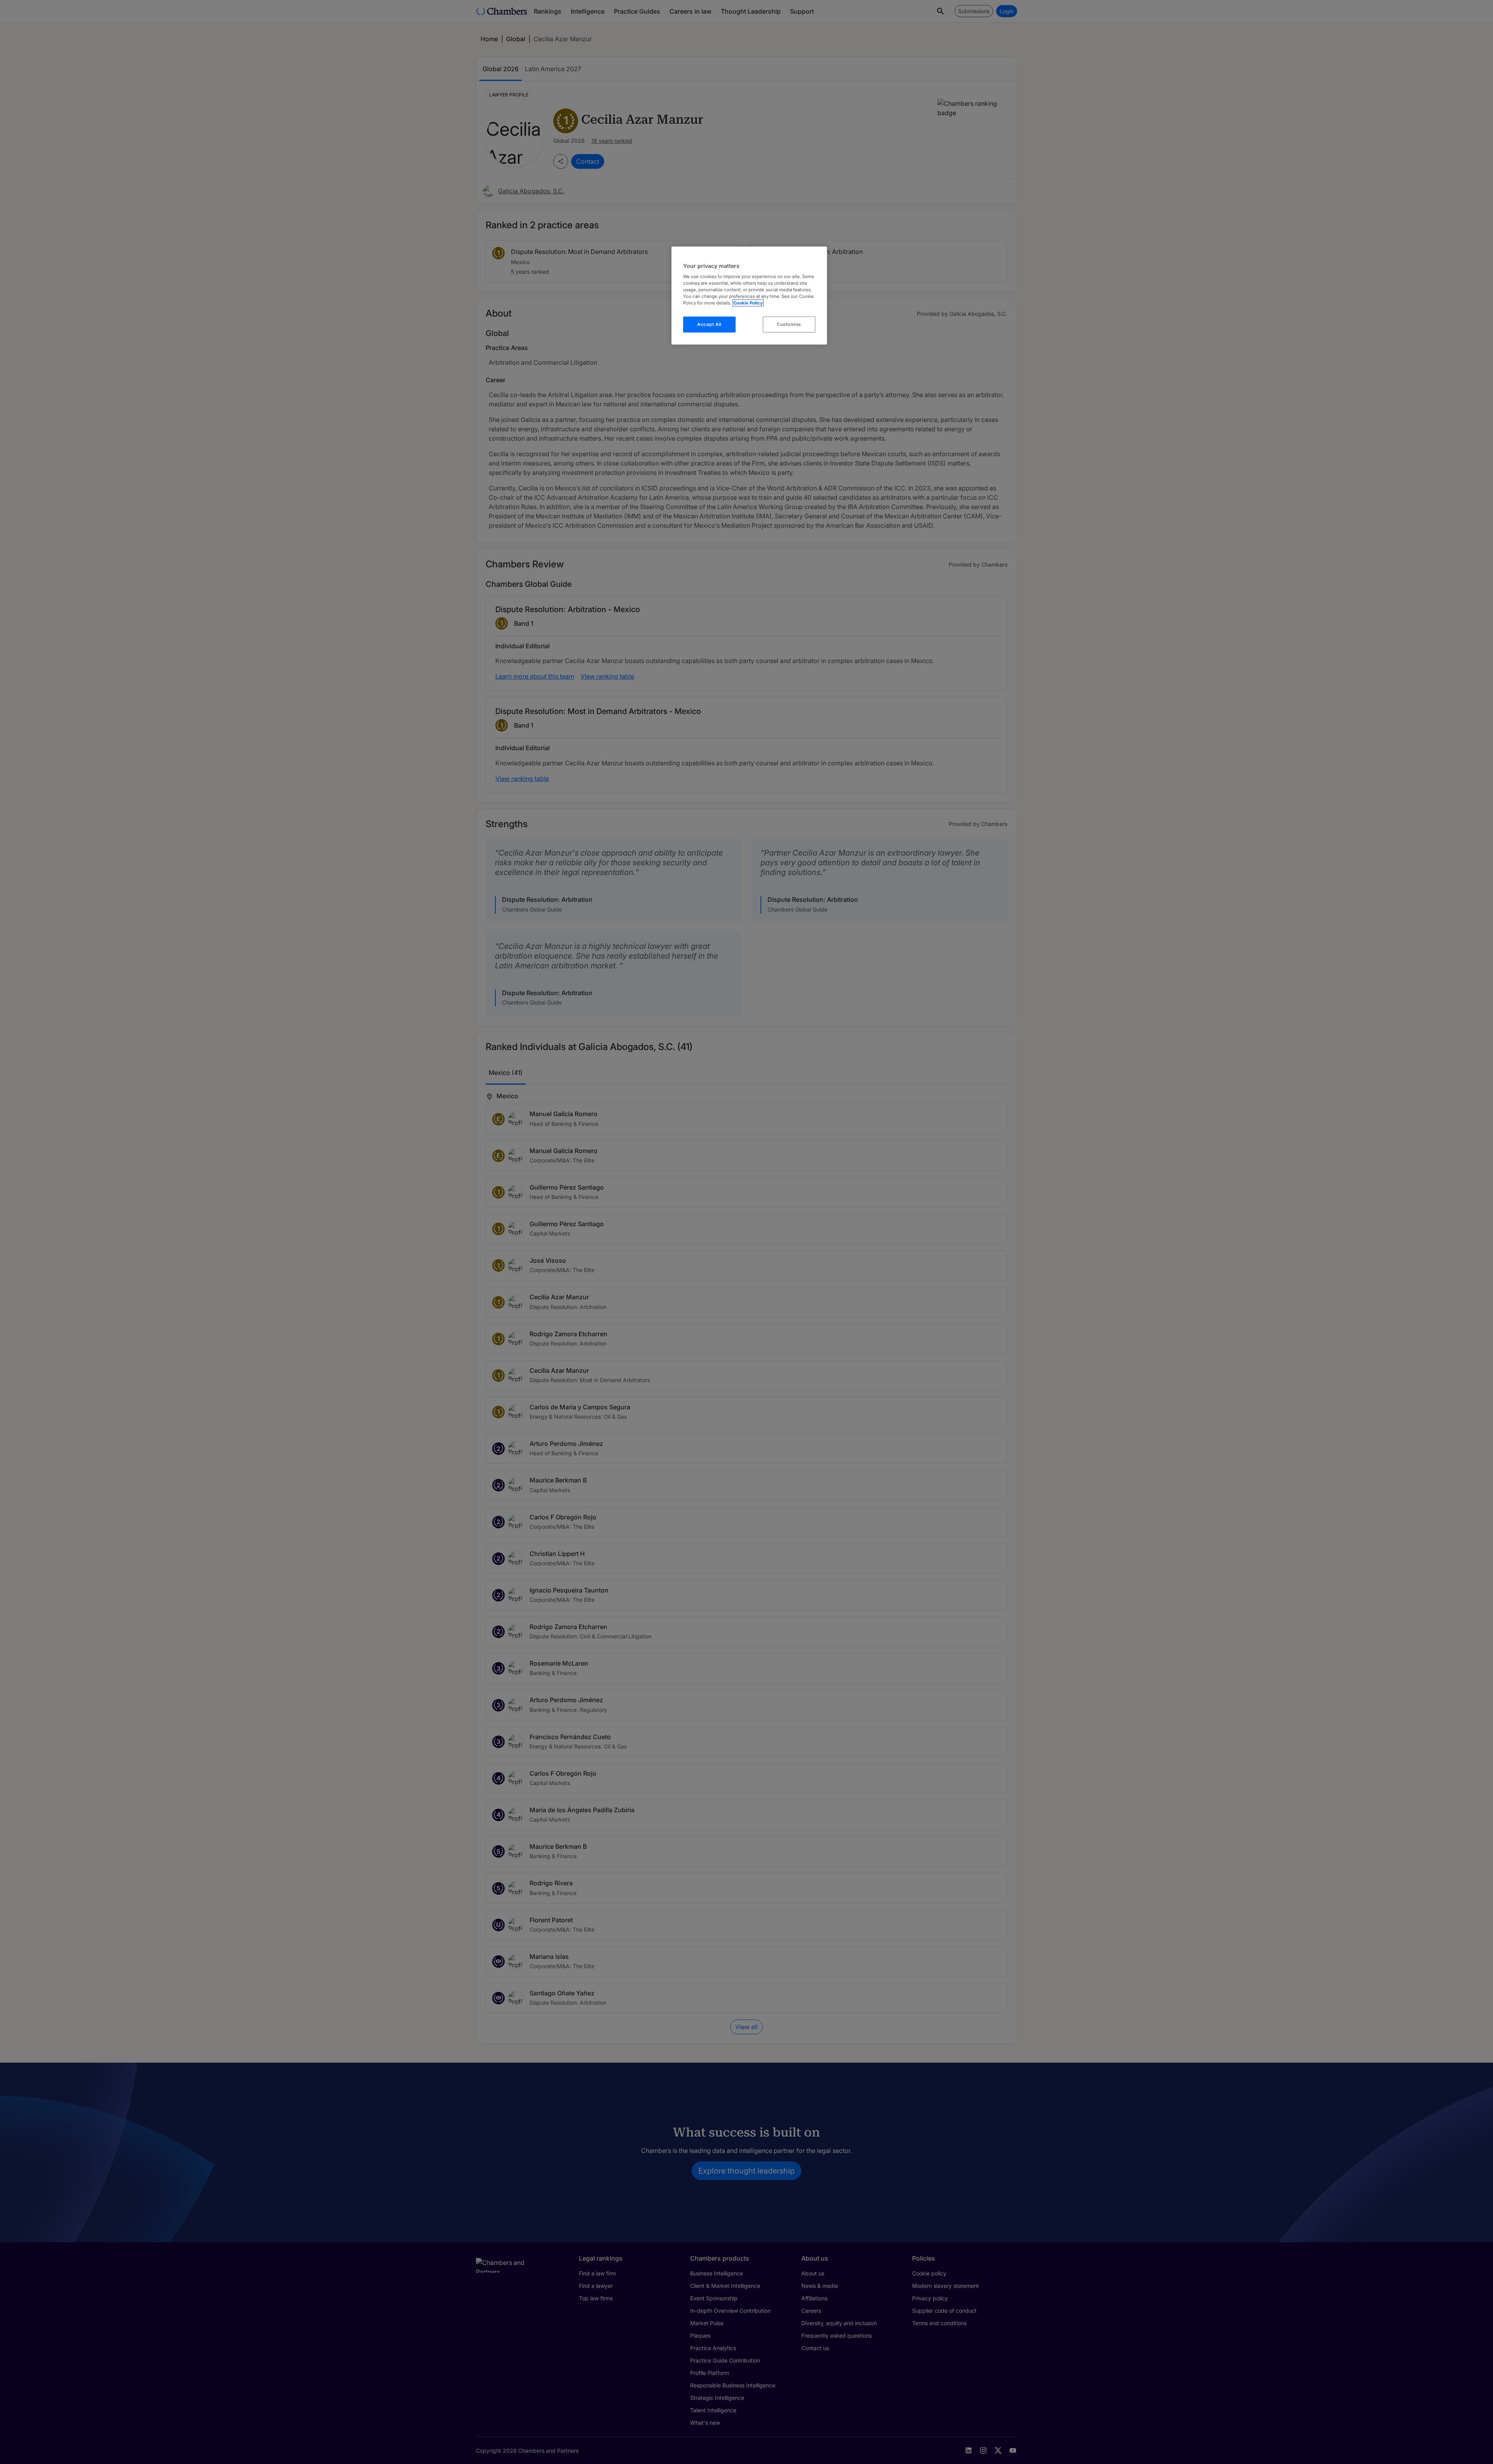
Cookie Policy (748, 303)
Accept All (709, 324)
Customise (789, 324)
